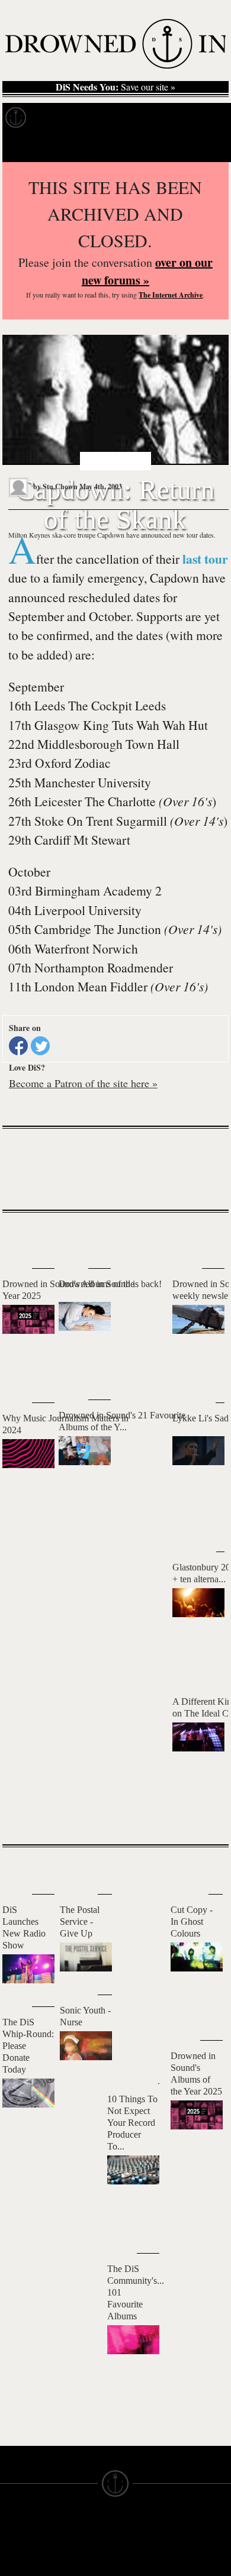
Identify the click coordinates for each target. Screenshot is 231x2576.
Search (205, 147)
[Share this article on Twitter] (40, 1046)
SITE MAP (21, 2559)
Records (59, 118)
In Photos (174, 118)
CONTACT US (87, 2527)
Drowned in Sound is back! (110, 1284)
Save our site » (115, 87)
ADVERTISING (146, 2569)
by (54, 487)
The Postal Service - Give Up (80, 1922)
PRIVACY (135, 2559)
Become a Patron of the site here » (83, 1083)
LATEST (20, 1236)
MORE (202, 1815)
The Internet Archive (171, 295)
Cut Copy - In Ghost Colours (192, 1922)
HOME (14, 2548)
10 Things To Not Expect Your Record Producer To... (132, 2123)
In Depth (115, 118)
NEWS (13, 2569)
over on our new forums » (147, 271)
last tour (205, 559)
